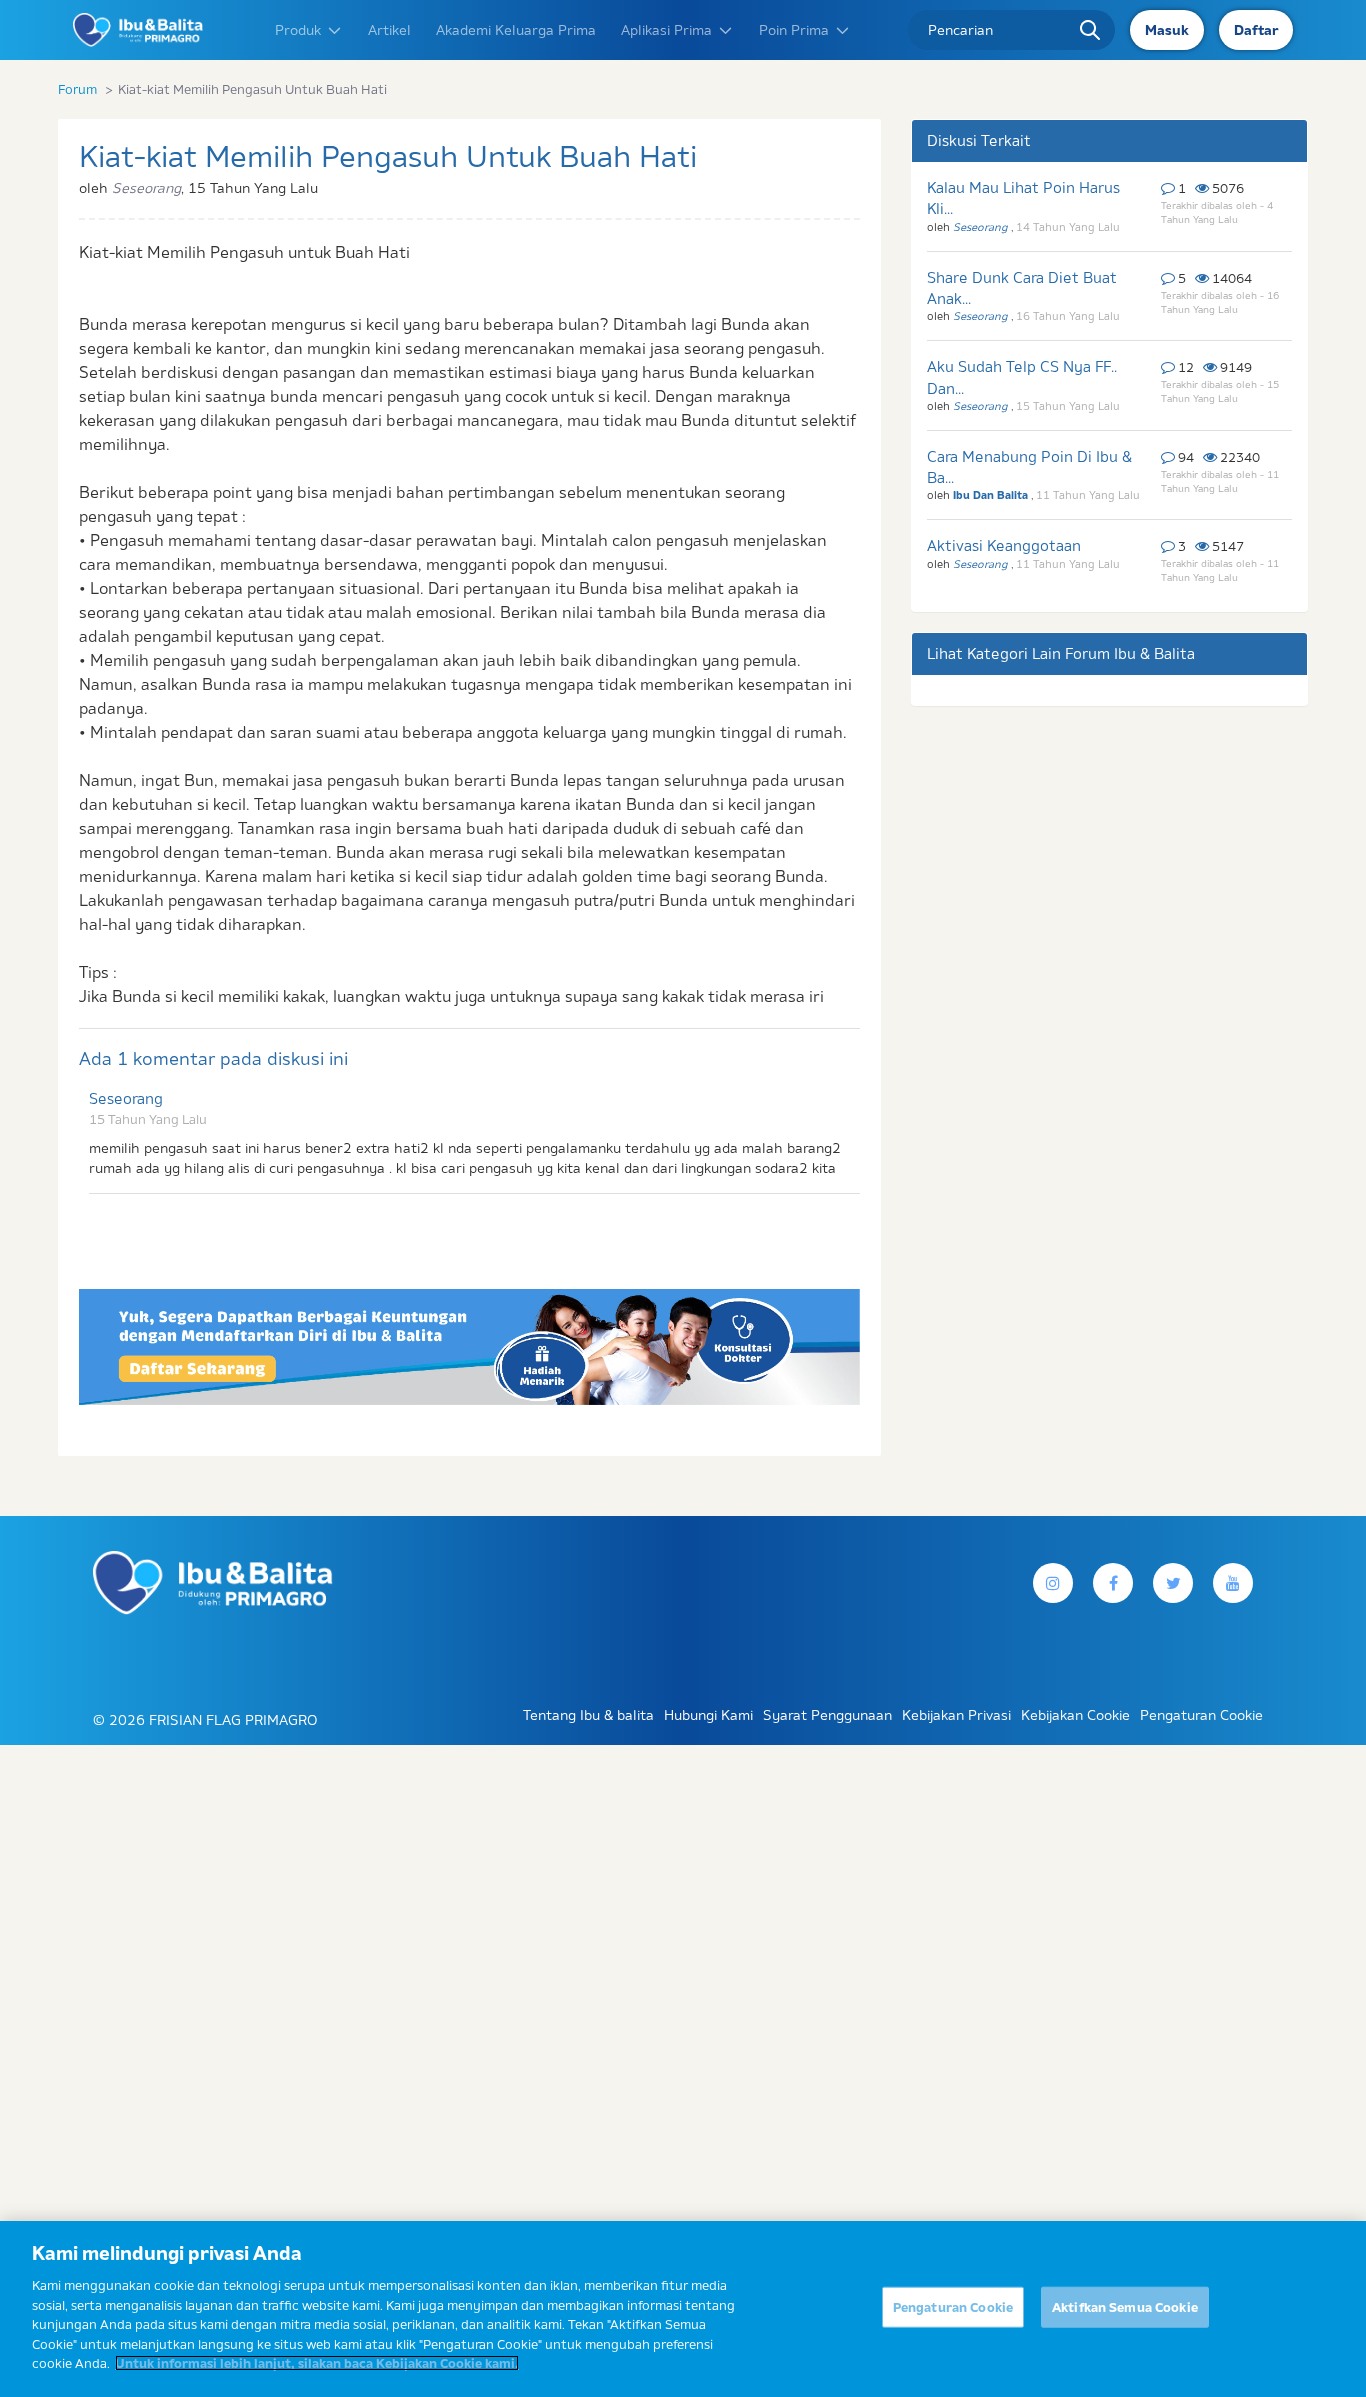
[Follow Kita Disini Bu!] (1173, 1583)
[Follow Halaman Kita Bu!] (1053, 1583)
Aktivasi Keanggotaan (1004, 545)
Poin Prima (794, 30)
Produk (298, 30)
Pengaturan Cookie (953, 2307)
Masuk (1167, 30)
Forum (77, 89)
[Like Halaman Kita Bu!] (1113, 1583)
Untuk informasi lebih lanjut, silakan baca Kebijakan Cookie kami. (317, 2363)
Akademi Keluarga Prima (516, 30)
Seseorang (126, 1098)
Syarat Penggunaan (827, 1715)
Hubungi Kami (708, 1715)
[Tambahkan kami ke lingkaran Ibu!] (1233, 1583)
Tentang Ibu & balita (588, 1715)
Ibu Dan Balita (992, 495)
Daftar (1256, 30)
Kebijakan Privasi (956, 1715)
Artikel (389, 30)
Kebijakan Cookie (1075, 1715)
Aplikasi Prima (666, 30)
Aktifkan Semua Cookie (1125, 2307)
